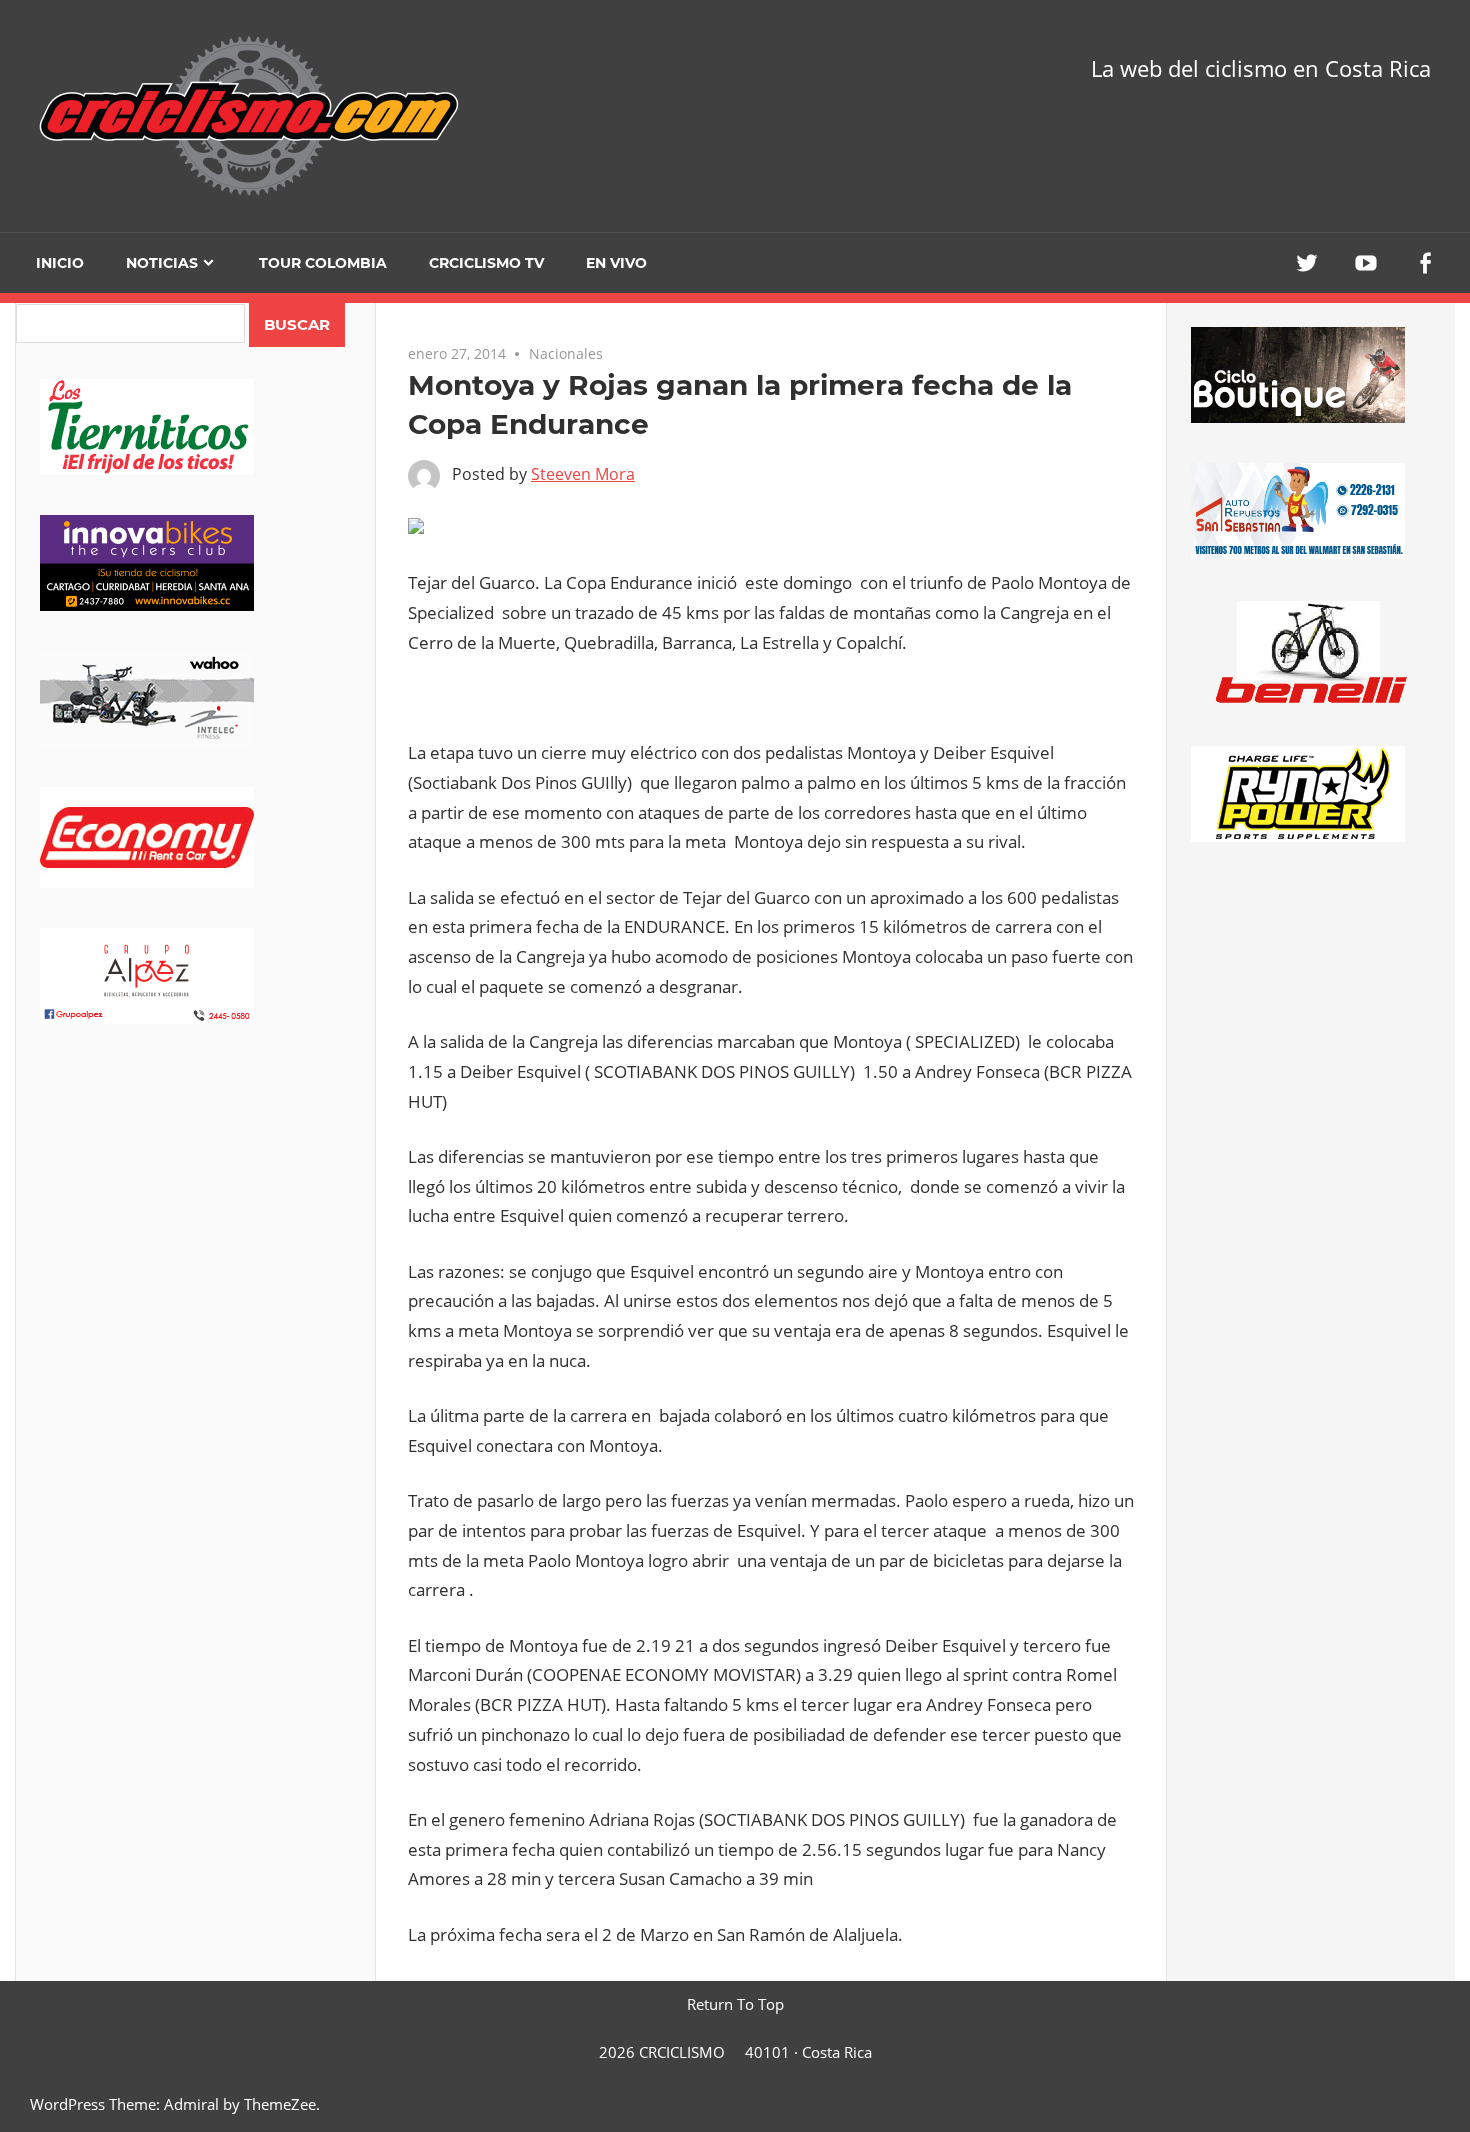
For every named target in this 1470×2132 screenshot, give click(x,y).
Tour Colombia (323, 263)
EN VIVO (616, 263)
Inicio (60, 263)
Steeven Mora (583, 474)
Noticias (162, 263)
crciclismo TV (486, 263)
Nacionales (566, 353)
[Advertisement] (195, 1221)
